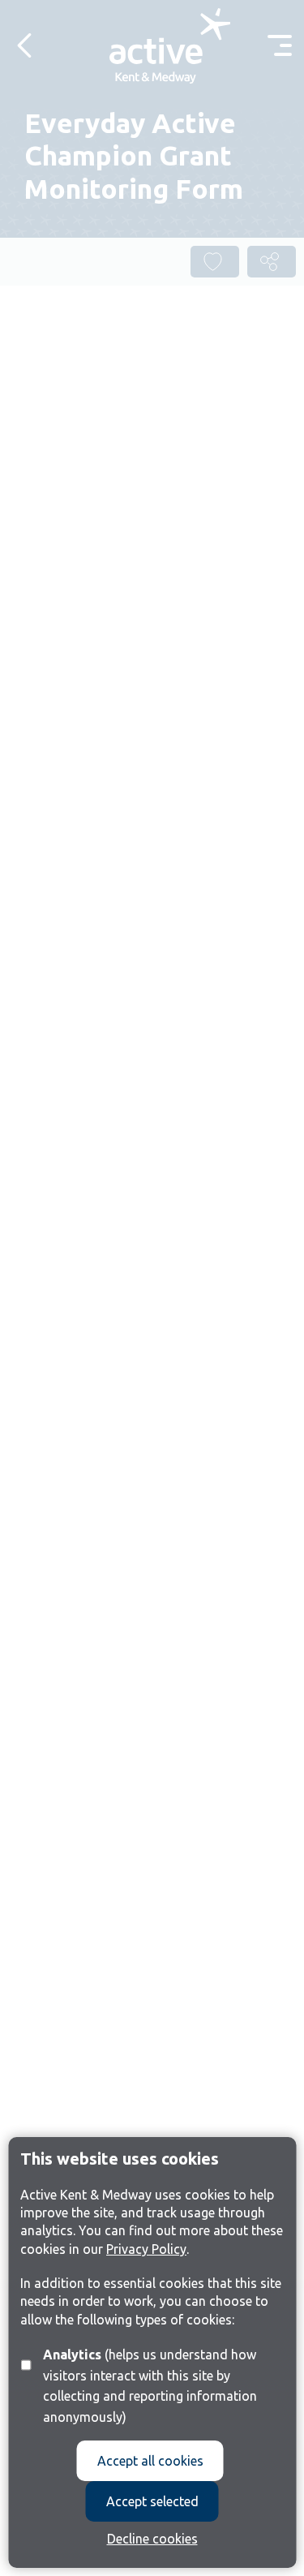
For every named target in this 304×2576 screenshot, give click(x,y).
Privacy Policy (146, 2249)
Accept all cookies (150, 2461)
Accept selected (152, 2501)
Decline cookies (152, 2539)
